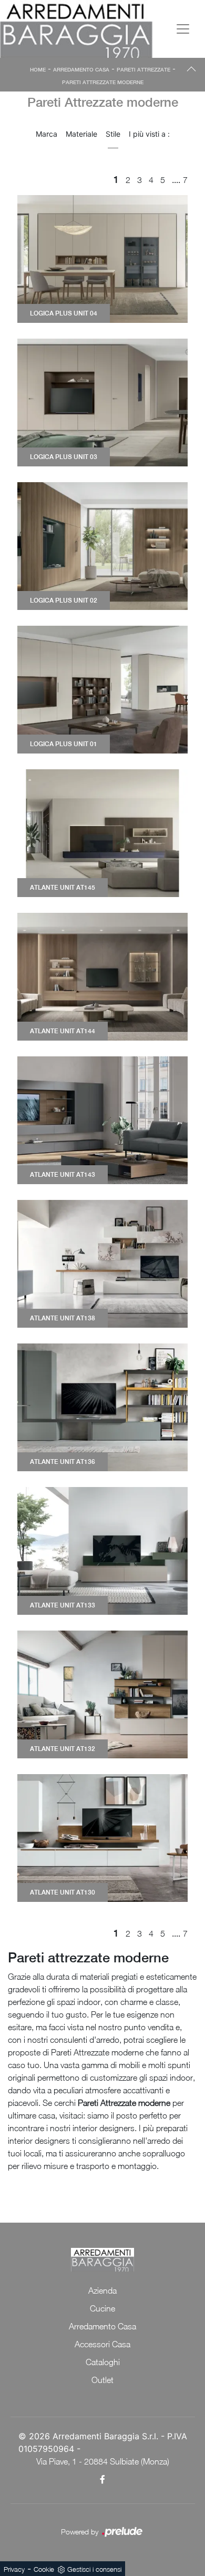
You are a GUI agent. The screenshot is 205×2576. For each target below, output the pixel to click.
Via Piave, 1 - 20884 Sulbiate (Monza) (103, 2461)
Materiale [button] (81, 134)
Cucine (102, 2308)
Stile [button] (113, 134)
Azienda (102, 2290)
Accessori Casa (102, 2344)
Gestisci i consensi (94, 2569)
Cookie (44, 2569)
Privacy (14, 2569)
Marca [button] (47, 134)
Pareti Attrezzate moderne (103, 82)
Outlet (102, 2380)
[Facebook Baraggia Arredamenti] (103, 2479)
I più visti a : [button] (149, 134)
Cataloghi (103, 2362)
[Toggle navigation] (183, 29)
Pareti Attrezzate (143, 69)
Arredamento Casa (81, 69)
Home (38, 69)
